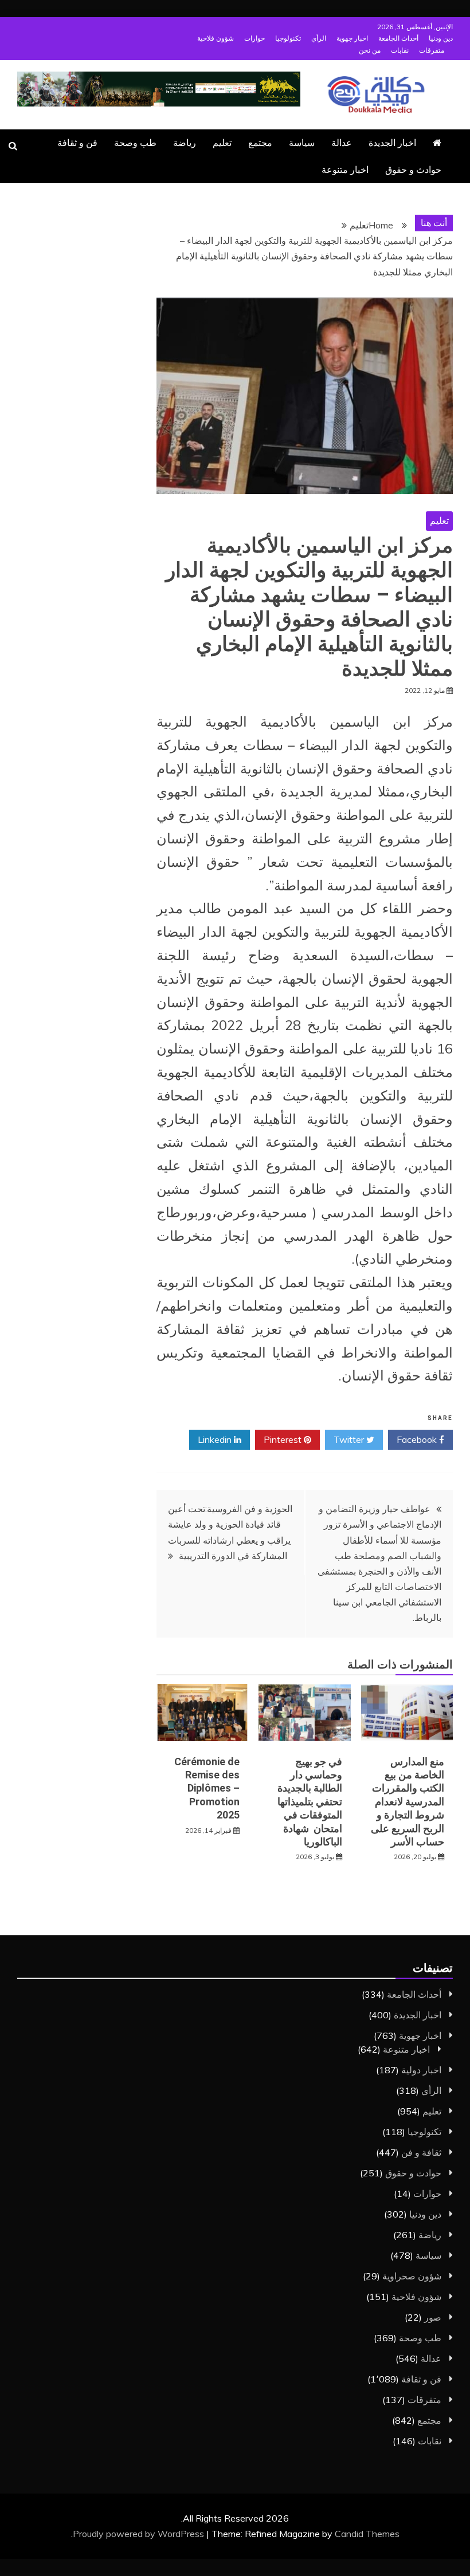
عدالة (342, 143)
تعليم (222, 143)
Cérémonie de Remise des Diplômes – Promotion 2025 (207, 1788)
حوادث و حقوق (413, 169)
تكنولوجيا (288, 38)
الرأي (319, 38)
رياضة (185, 143)
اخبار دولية (421, 2070)
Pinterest (284, 1439)
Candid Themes (367, 2534)
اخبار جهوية (352, 38)
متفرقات (432, 50)
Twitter (350, 1439)
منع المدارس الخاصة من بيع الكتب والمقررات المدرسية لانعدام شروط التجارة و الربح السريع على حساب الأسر (408, 1802)
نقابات (400, 50)
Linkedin (216, 1439)
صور (433, 2317)
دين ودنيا (441, 38)
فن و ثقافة (77, 143)
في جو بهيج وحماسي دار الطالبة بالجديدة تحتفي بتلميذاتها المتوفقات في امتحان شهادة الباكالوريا (310, 1802)
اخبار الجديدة (392, 143)
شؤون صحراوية (412, 2276)
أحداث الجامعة (398, 38)
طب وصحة (135, 143)
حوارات (254, 38)
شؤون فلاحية (216, 38)
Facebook (418, 1439)
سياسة (302, 143)
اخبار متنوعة (345, 169)
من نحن (370, 50)
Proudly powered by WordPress (140, 2534)
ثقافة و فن (421, 2152)
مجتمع (260, 143)
